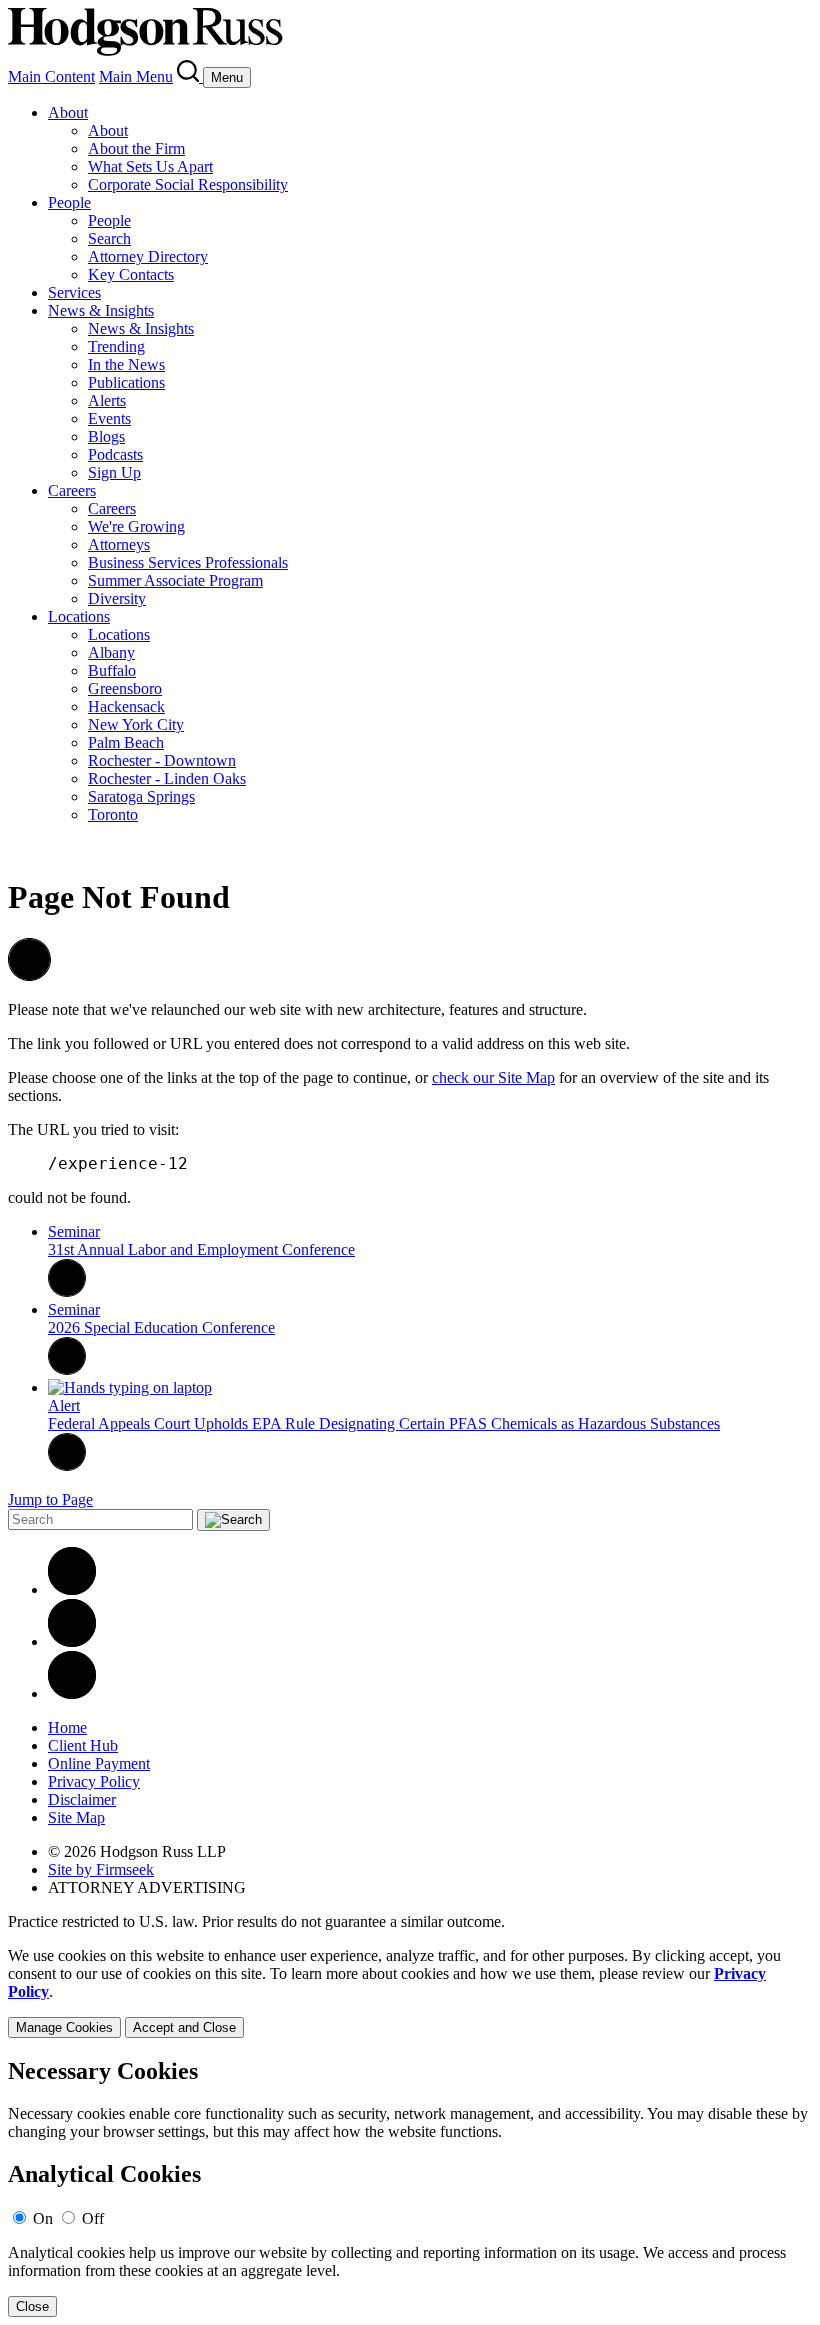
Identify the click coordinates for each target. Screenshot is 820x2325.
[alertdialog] (410, 2187)
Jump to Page (50, 1499)
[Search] (190, 76)
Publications (126, 382)
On (43, 2218)
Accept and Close (184, 2027)
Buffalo (112, 670)
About (68, 112)
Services (74, 292)
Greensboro (125, 688)
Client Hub (83, 1745)
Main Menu (136, 76)
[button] (29, 975)
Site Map (76, 1817)
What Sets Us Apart (150, 166)
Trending (116, 346)
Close (32, 2306)
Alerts (107, 400)
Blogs (106, 436)
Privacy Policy (94, 1781)
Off (93, 2218)
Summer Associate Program (175, 580)
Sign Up (114, 472)
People (69, 202)
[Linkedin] (72, 1589)
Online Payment (99, 1763)
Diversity (117, 598)
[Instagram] (72, 1693)
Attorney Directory (148, 256)
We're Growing (136, 526)
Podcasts (115, 454)
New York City (136, 724)
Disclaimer (82, 1799)
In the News (126, 364)
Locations (79, 616)
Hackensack (126, 706)
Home (67, 1727)
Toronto (113, 814)
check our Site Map (493, 1077)
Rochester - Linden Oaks (167, 778)
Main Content (51, 76)
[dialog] (410, 1992)
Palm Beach (126, 742)
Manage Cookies (64, 2027)
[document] (410, 2187)
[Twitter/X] (72, 1641)
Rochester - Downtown (162, 760)
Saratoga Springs (141, 796)
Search (109, 238)
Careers (72, 490)
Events (109, 418)
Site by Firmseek (101, 1869)
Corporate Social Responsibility (188, 184)
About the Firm (136, 148)
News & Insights (101, 310)
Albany (111, 652)
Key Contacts (131, 274)
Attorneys (119, 544)
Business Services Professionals (188, 562)
